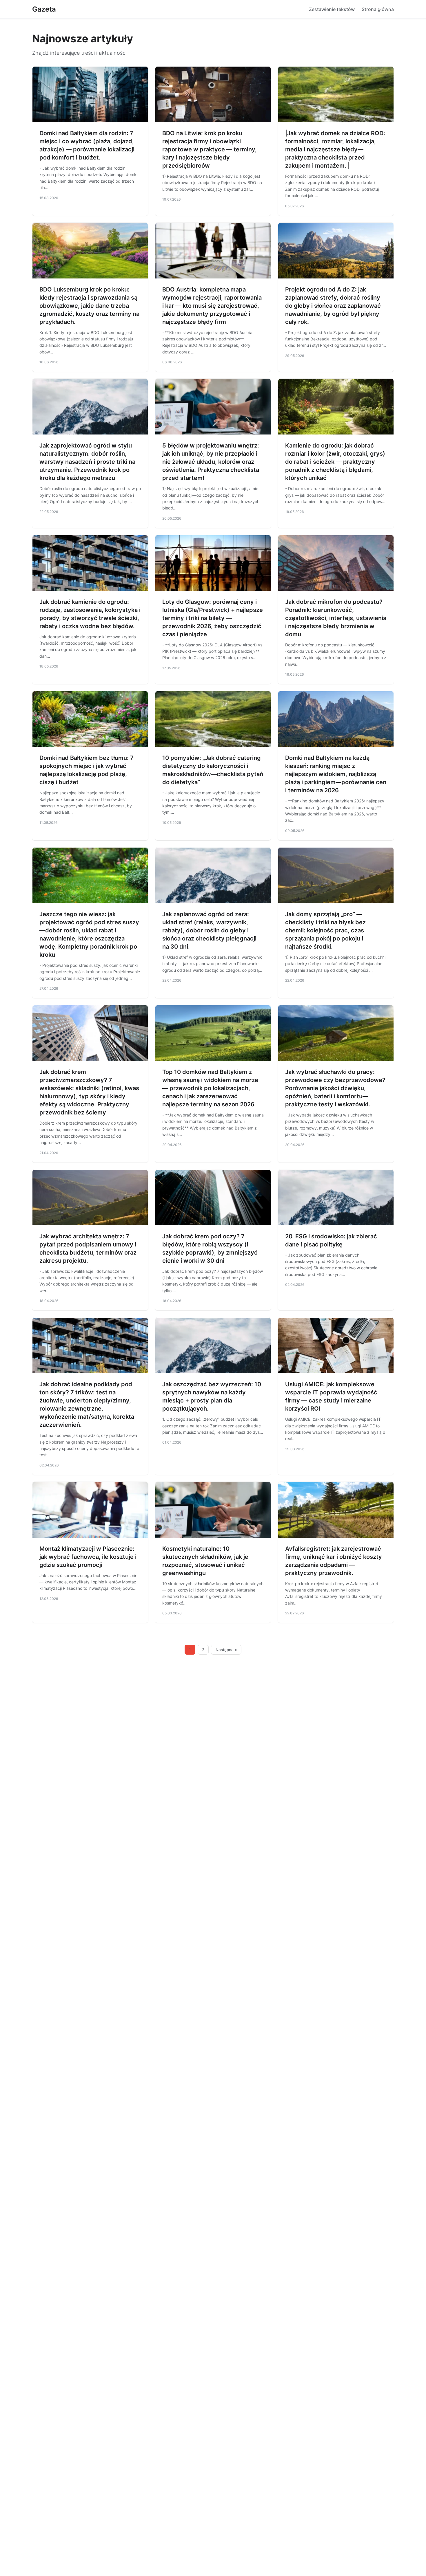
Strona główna (378, 9)
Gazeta (44, 9)
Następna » (226, 1650)
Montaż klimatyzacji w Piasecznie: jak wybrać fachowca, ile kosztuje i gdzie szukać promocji (88, 1557)
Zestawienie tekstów (332, 9)
